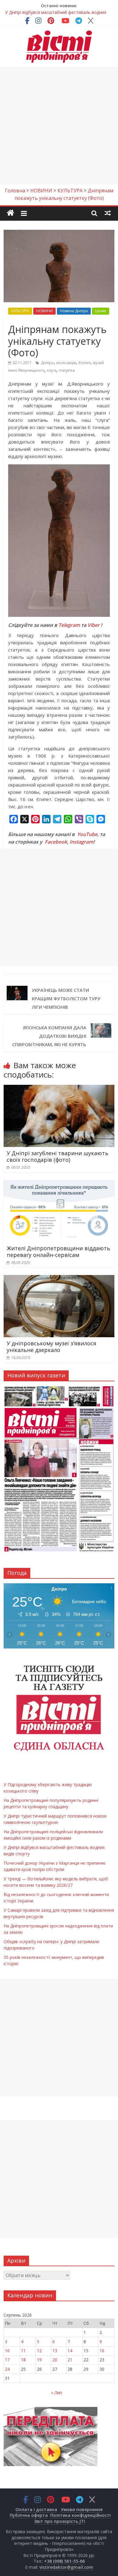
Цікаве (101, 311)
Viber (93, 625)
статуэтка (67, 370)
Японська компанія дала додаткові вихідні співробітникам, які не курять (49, 1036)
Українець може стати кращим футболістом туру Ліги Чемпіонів (66, 998)
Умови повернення (82, 2509)
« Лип (57, 2393)
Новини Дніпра (74, 311)
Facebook (56, 842)
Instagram (81, 842)
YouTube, (88, 834)
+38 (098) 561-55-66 (64, 2561)
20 (55, 2360)
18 (23, 2360)
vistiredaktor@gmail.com (66, 2567)
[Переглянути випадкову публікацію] (108, 213)
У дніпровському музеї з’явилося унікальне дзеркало (51, 1347)
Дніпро (47, 363)
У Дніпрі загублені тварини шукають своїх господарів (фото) (57, 1156)
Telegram (69, 625)
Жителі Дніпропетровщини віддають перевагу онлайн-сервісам (58, 1251)
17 (7, 2360)
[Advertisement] (59, 126)
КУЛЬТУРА (20, 311)
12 (39, 2351)
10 (7, 2351)
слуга (52, 370)
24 (7, 2369)
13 (55, 2351)
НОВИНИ (44, 311)
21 (70, 2360)
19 (39, 2360)
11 (23, 2351)
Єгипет (84, 363)
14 (70, 2351)
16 (102, 2351)
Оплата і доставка (36, 2509)
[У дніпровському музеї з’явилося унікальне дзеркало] (59, 1279)
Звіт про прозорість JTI (60, 2521)
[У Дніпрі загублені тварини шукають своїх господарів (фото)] (59, 1088)
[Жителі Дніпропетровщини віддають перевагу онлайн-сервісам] (59, 1184)
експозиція (66, 363)
